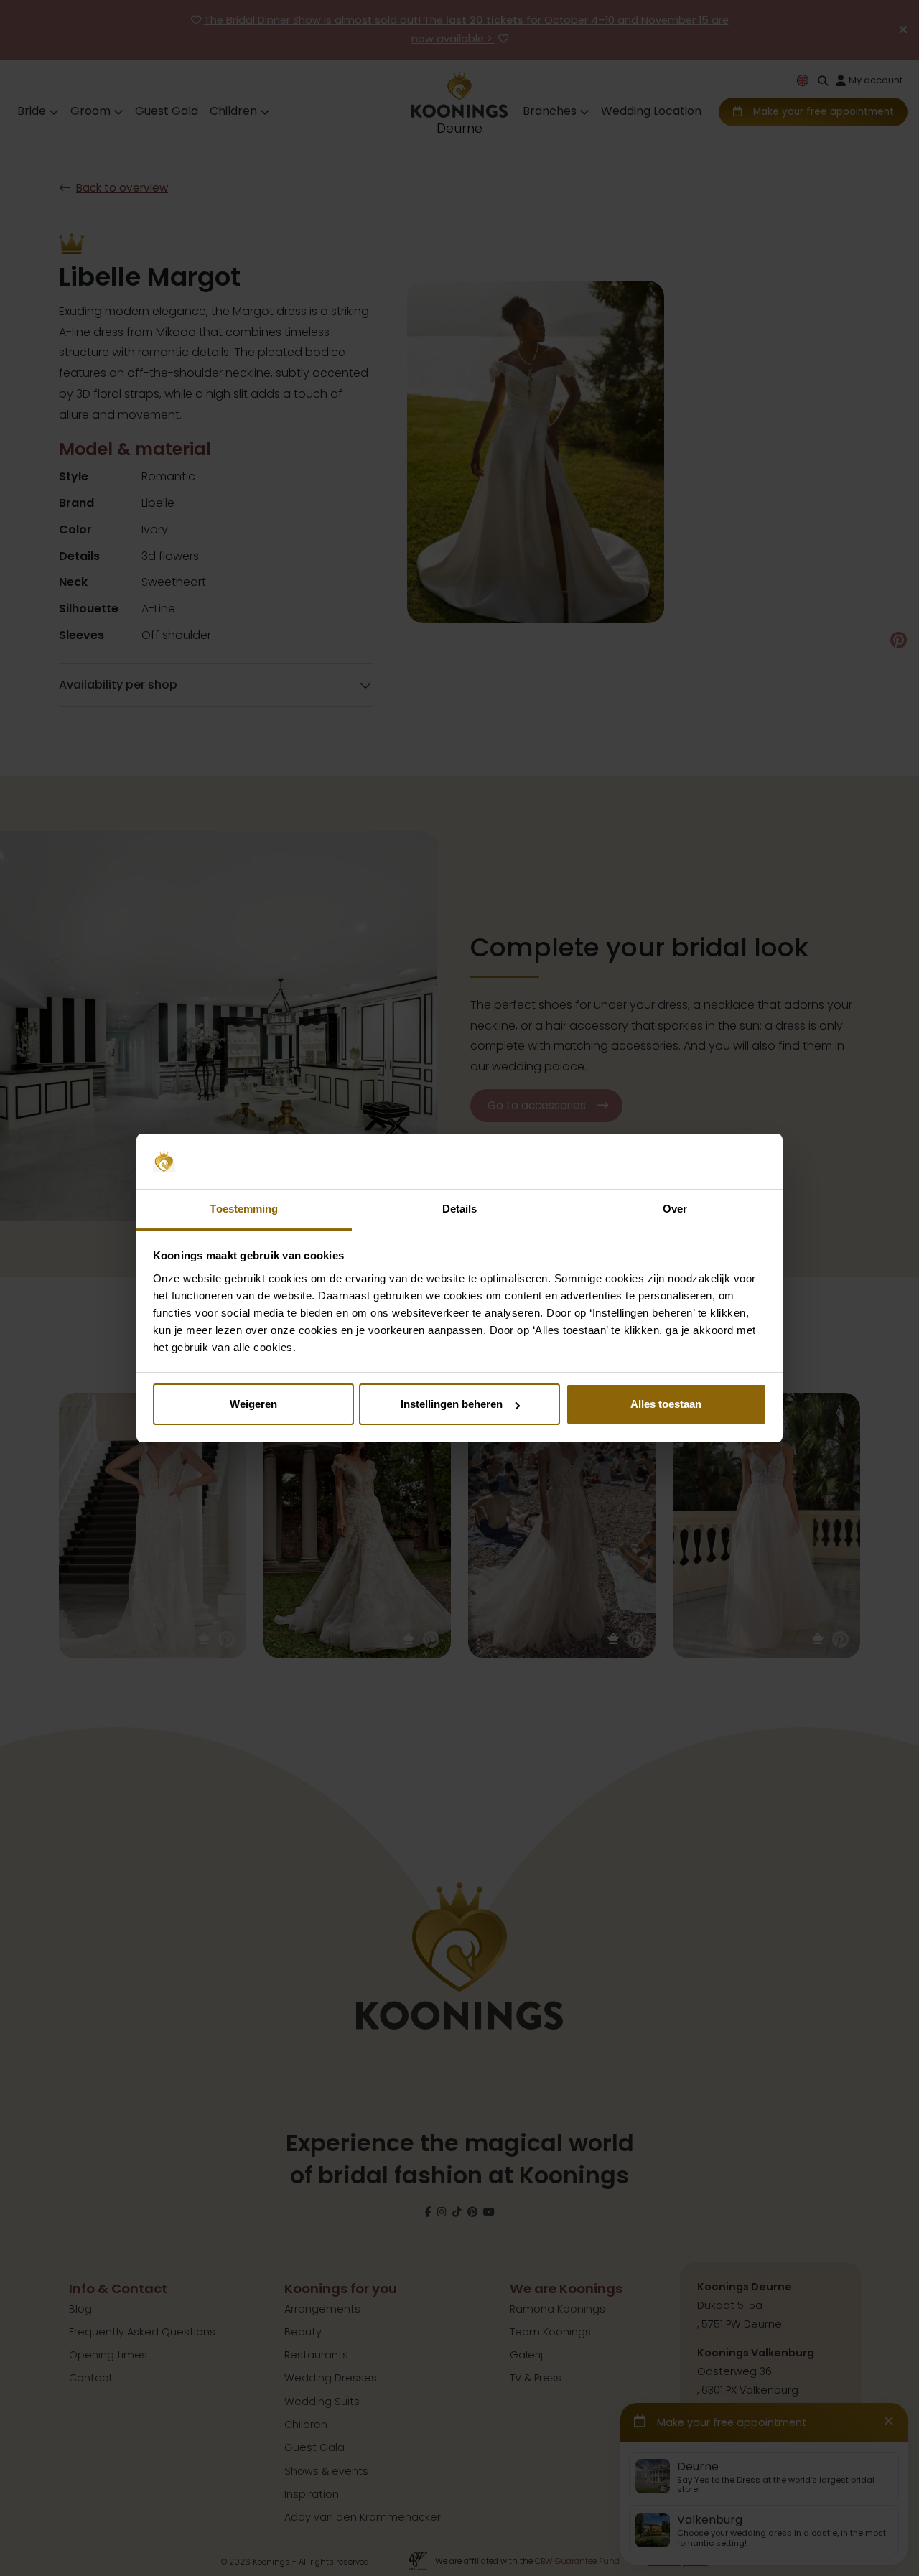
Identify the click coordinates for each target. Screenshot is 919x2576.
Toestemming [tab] (244, 1209)
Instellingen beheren (452, 1404)
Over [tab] (675, 1209)
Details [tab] (460, 1209)
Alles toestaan (666, 1404)
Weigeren (253, 1404)
